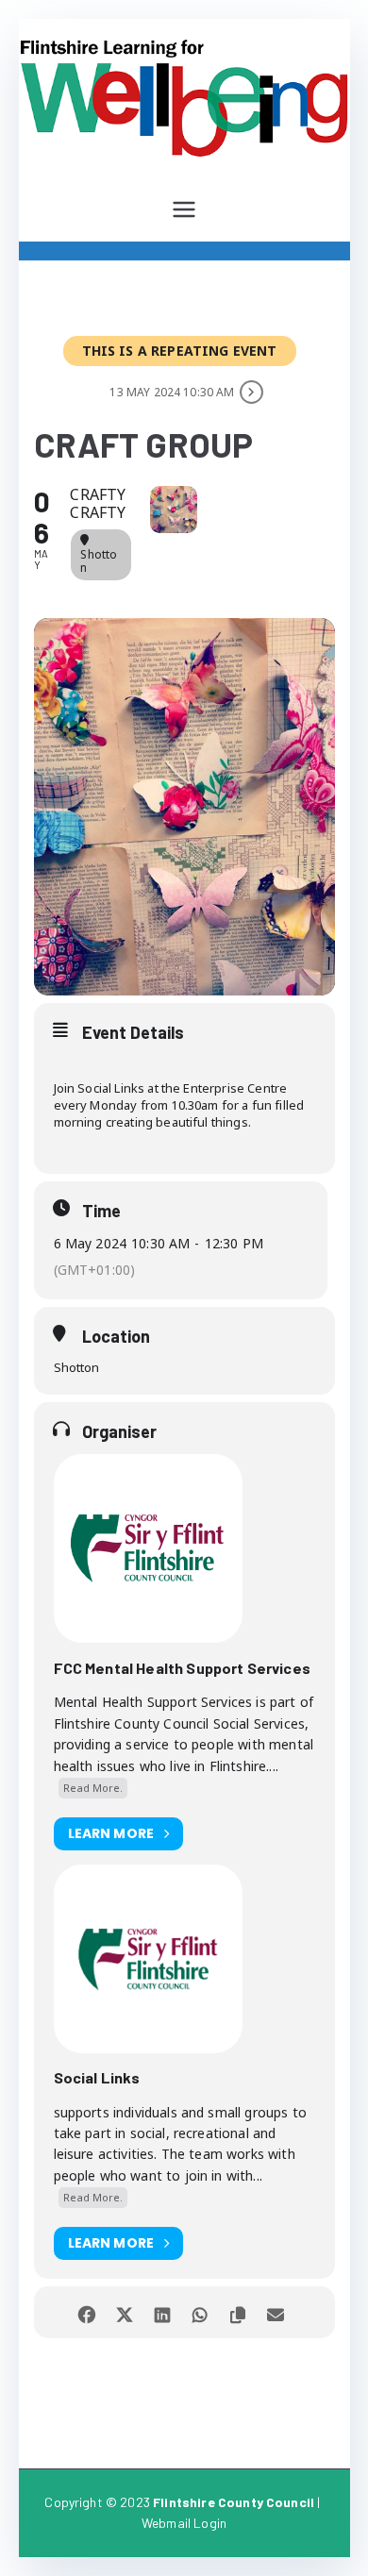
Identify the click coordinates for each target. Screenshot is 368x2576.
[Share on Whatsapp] (201, 2312)
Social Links (97, 2077)
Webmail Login (184, 2523)
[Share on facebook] (87, 2312)
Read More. (93, 1788)
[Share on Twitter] (125, 2312)
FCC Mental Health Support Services (182, 1668)
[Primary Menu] (184, 209)
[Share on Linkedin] (163, 2312)
